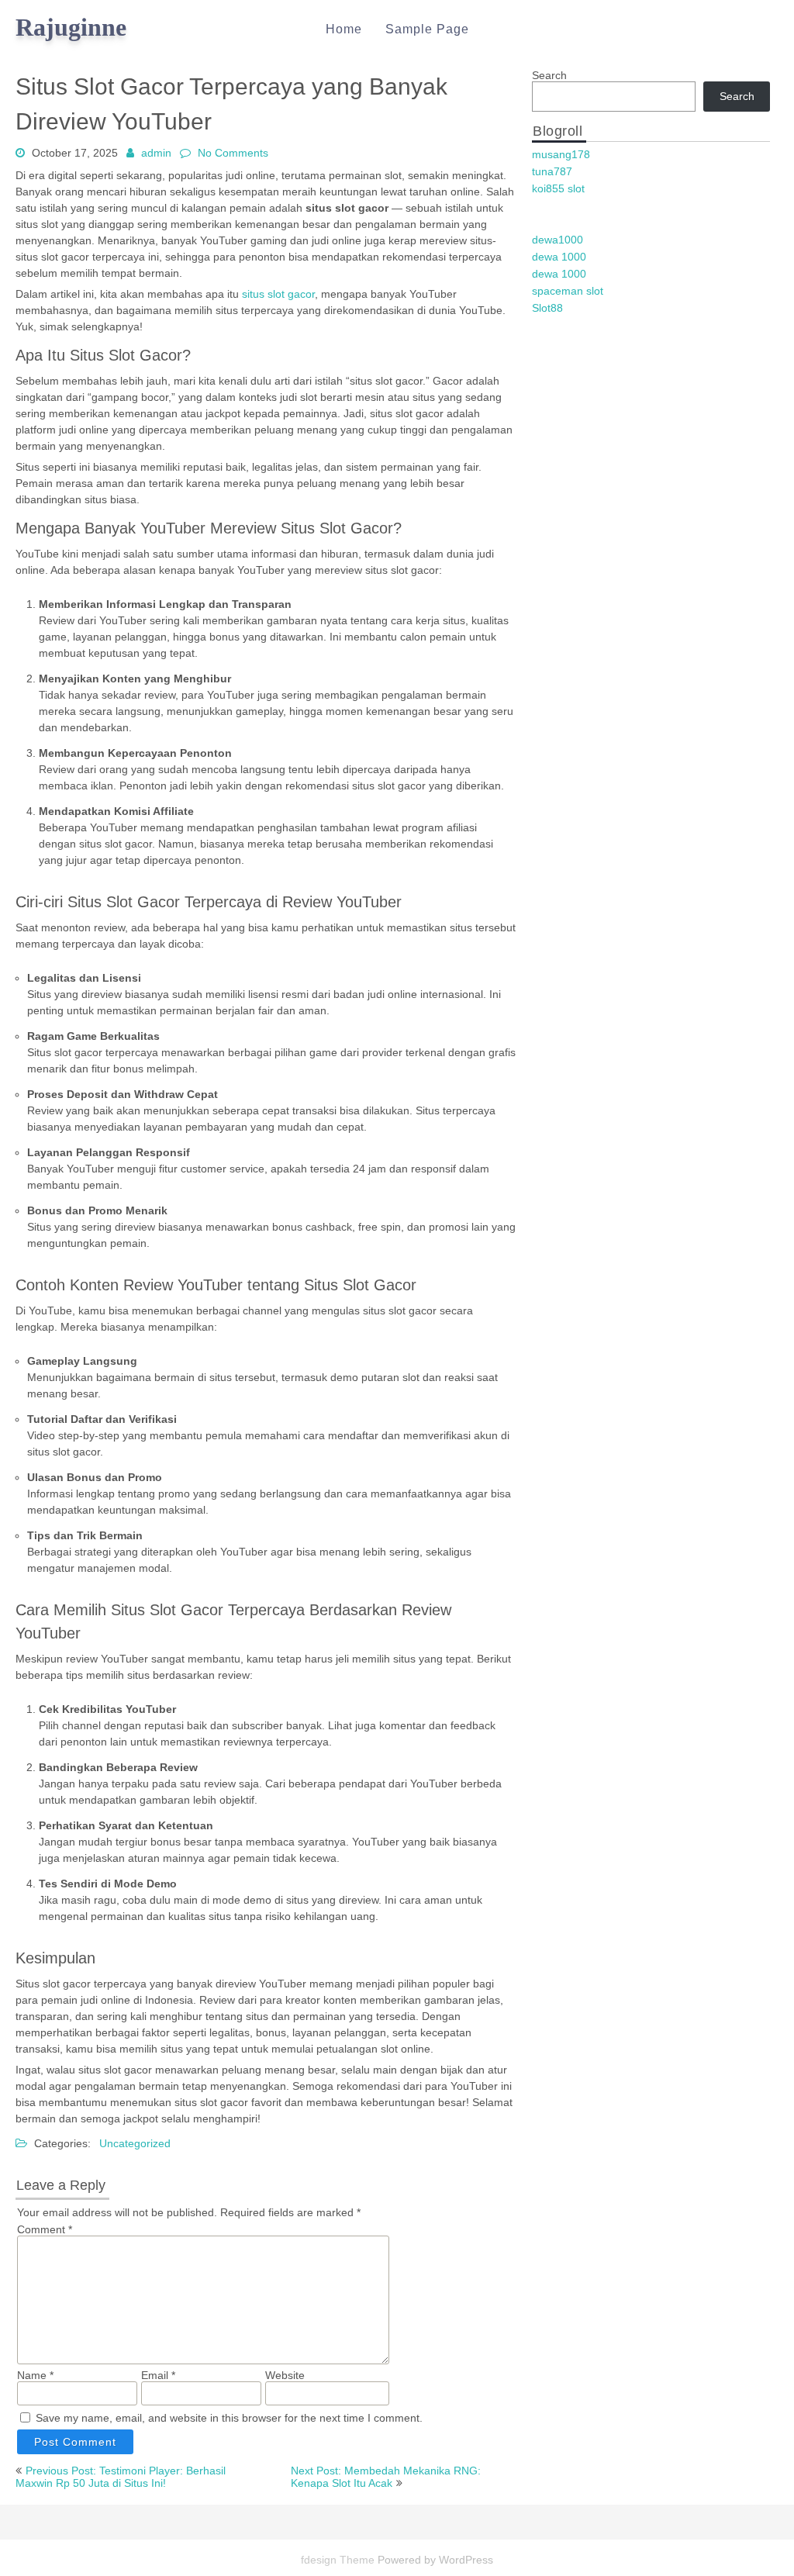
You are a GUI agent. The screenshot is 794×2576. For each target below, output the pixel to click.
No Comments (233, 153)
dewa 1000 (559, 257)
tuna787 (552, 171)
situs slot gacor (278, 294)
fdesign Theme (339, 2560)
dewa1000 (558, 240)
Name (35, 2375)
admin (156, 153)
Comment (45, 2229)
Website (285, 2375)
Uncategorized (135, 2143)
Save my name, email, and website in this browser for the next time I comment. (229, 2418)
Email (158, 2375)
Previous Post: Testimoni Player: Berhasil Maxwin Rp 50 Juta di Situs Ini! (121, 2477)
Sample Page (427, 29)
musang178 (561, 154)
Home (344, 29)
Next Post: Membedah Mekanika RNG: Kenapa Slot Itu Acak (386, 2477)
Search (549, 75)
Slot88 (547, 308)
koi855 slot (558, 188)
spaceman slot (568, 291)
